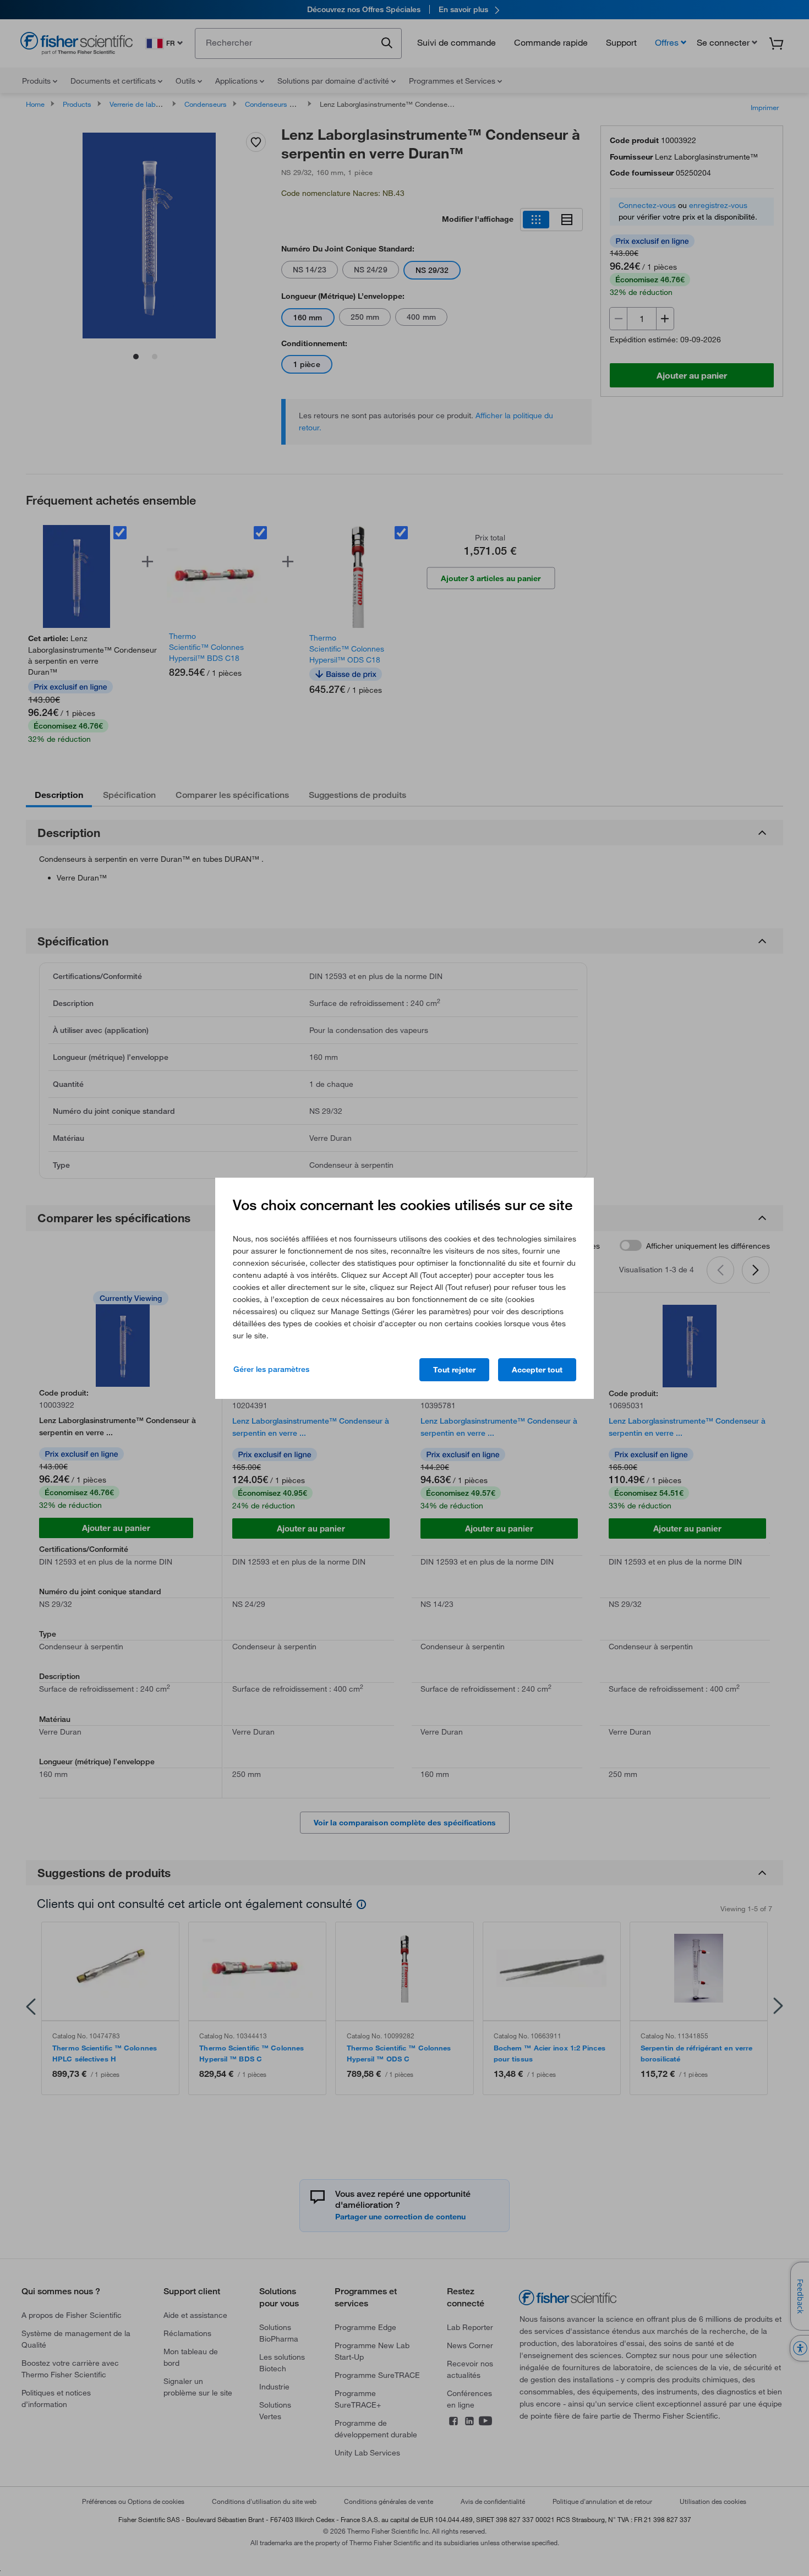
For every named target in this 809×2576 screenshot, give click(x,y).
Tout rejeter (454, 1370)
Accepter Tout (537, 1370)
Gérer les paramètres (271, 1369)
